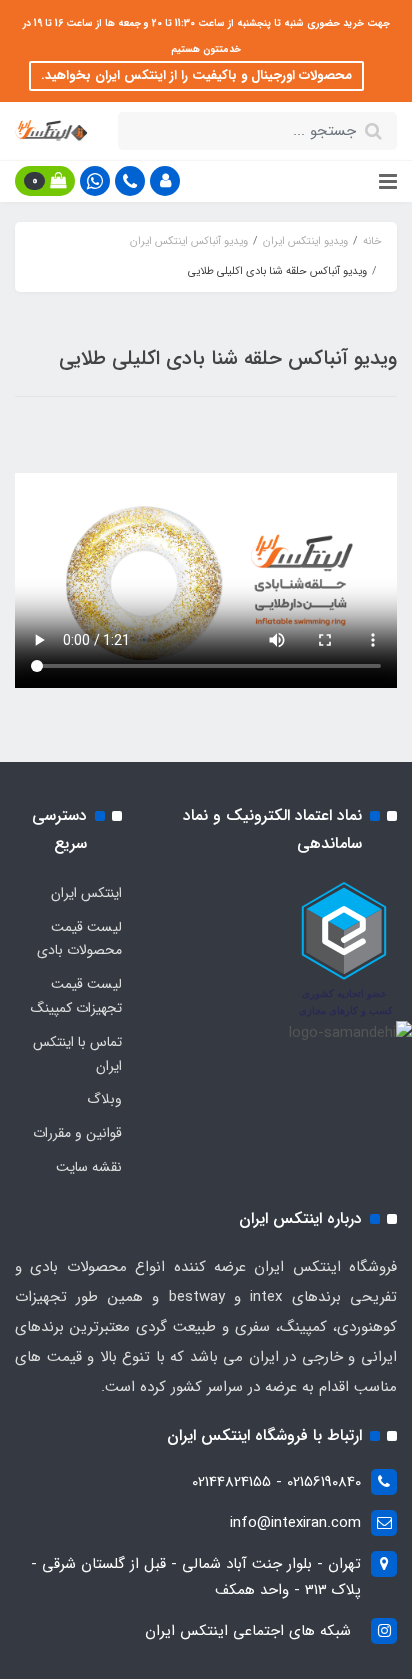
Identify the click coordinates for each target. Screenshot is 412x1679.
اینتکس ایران (86, 893)
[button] (165, 181)
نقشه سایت (89, 1167)
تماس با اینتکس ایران (77, 1054)
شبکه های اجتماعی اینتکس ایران (248, 1631)
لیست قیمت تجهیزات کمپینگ (76, 996)
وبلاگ (104, 1099)
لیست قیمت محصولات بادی (79, 939)
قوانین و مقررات (77, 1133)
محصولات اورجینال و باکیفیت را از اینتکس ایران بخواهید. (196, 75)
